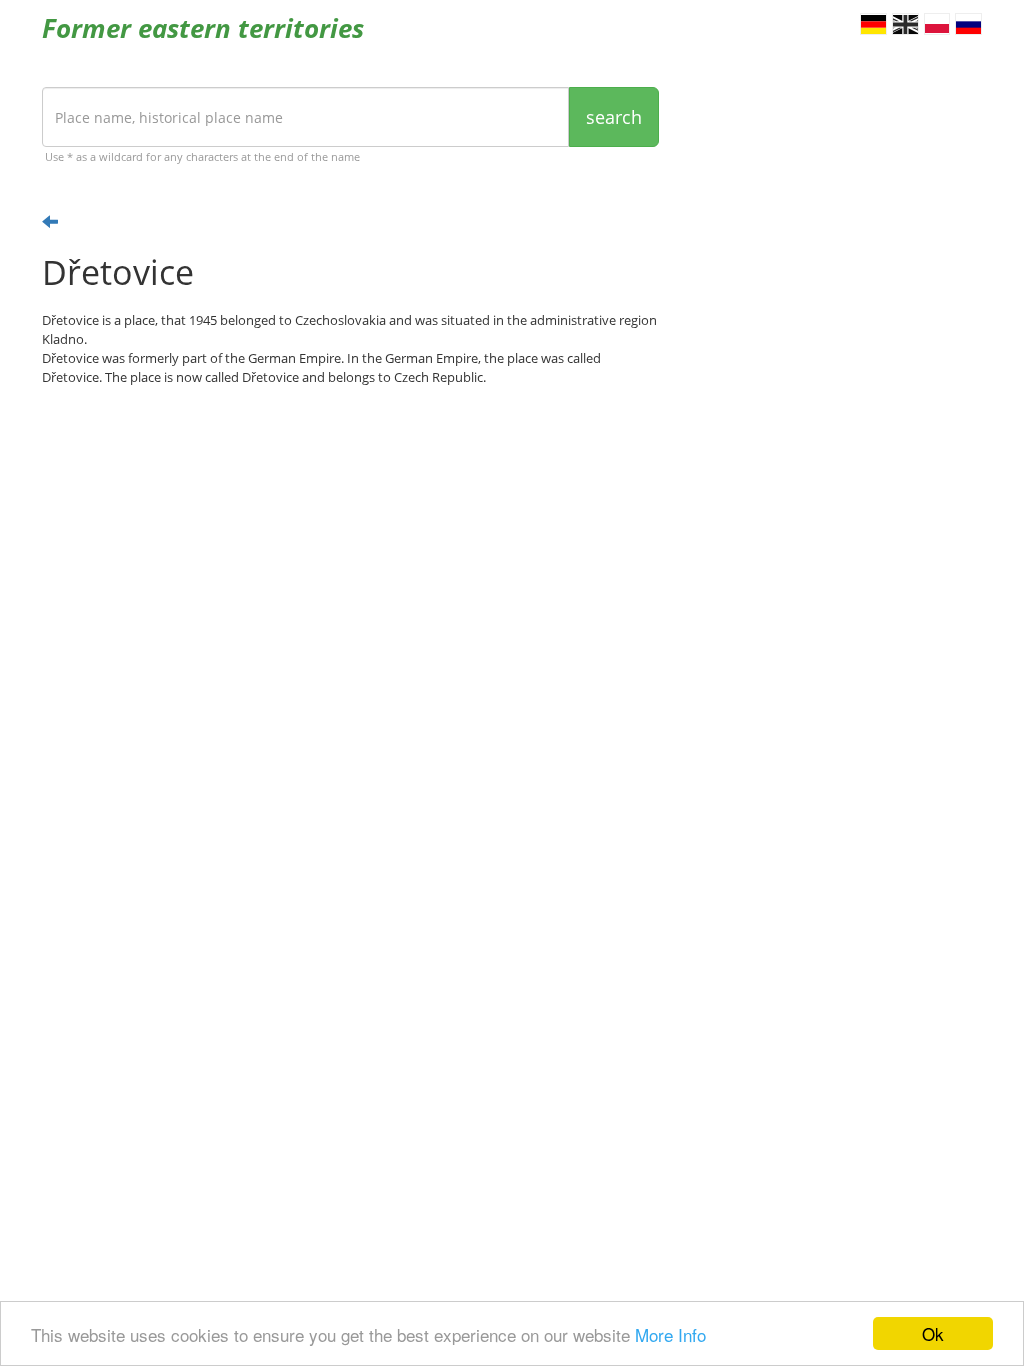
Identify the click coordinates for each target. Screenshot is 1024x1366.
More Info (670, 1334)
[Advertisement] (350, 557)
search (614, 117)
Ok (933, 1333)
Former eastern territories (203, 28)
